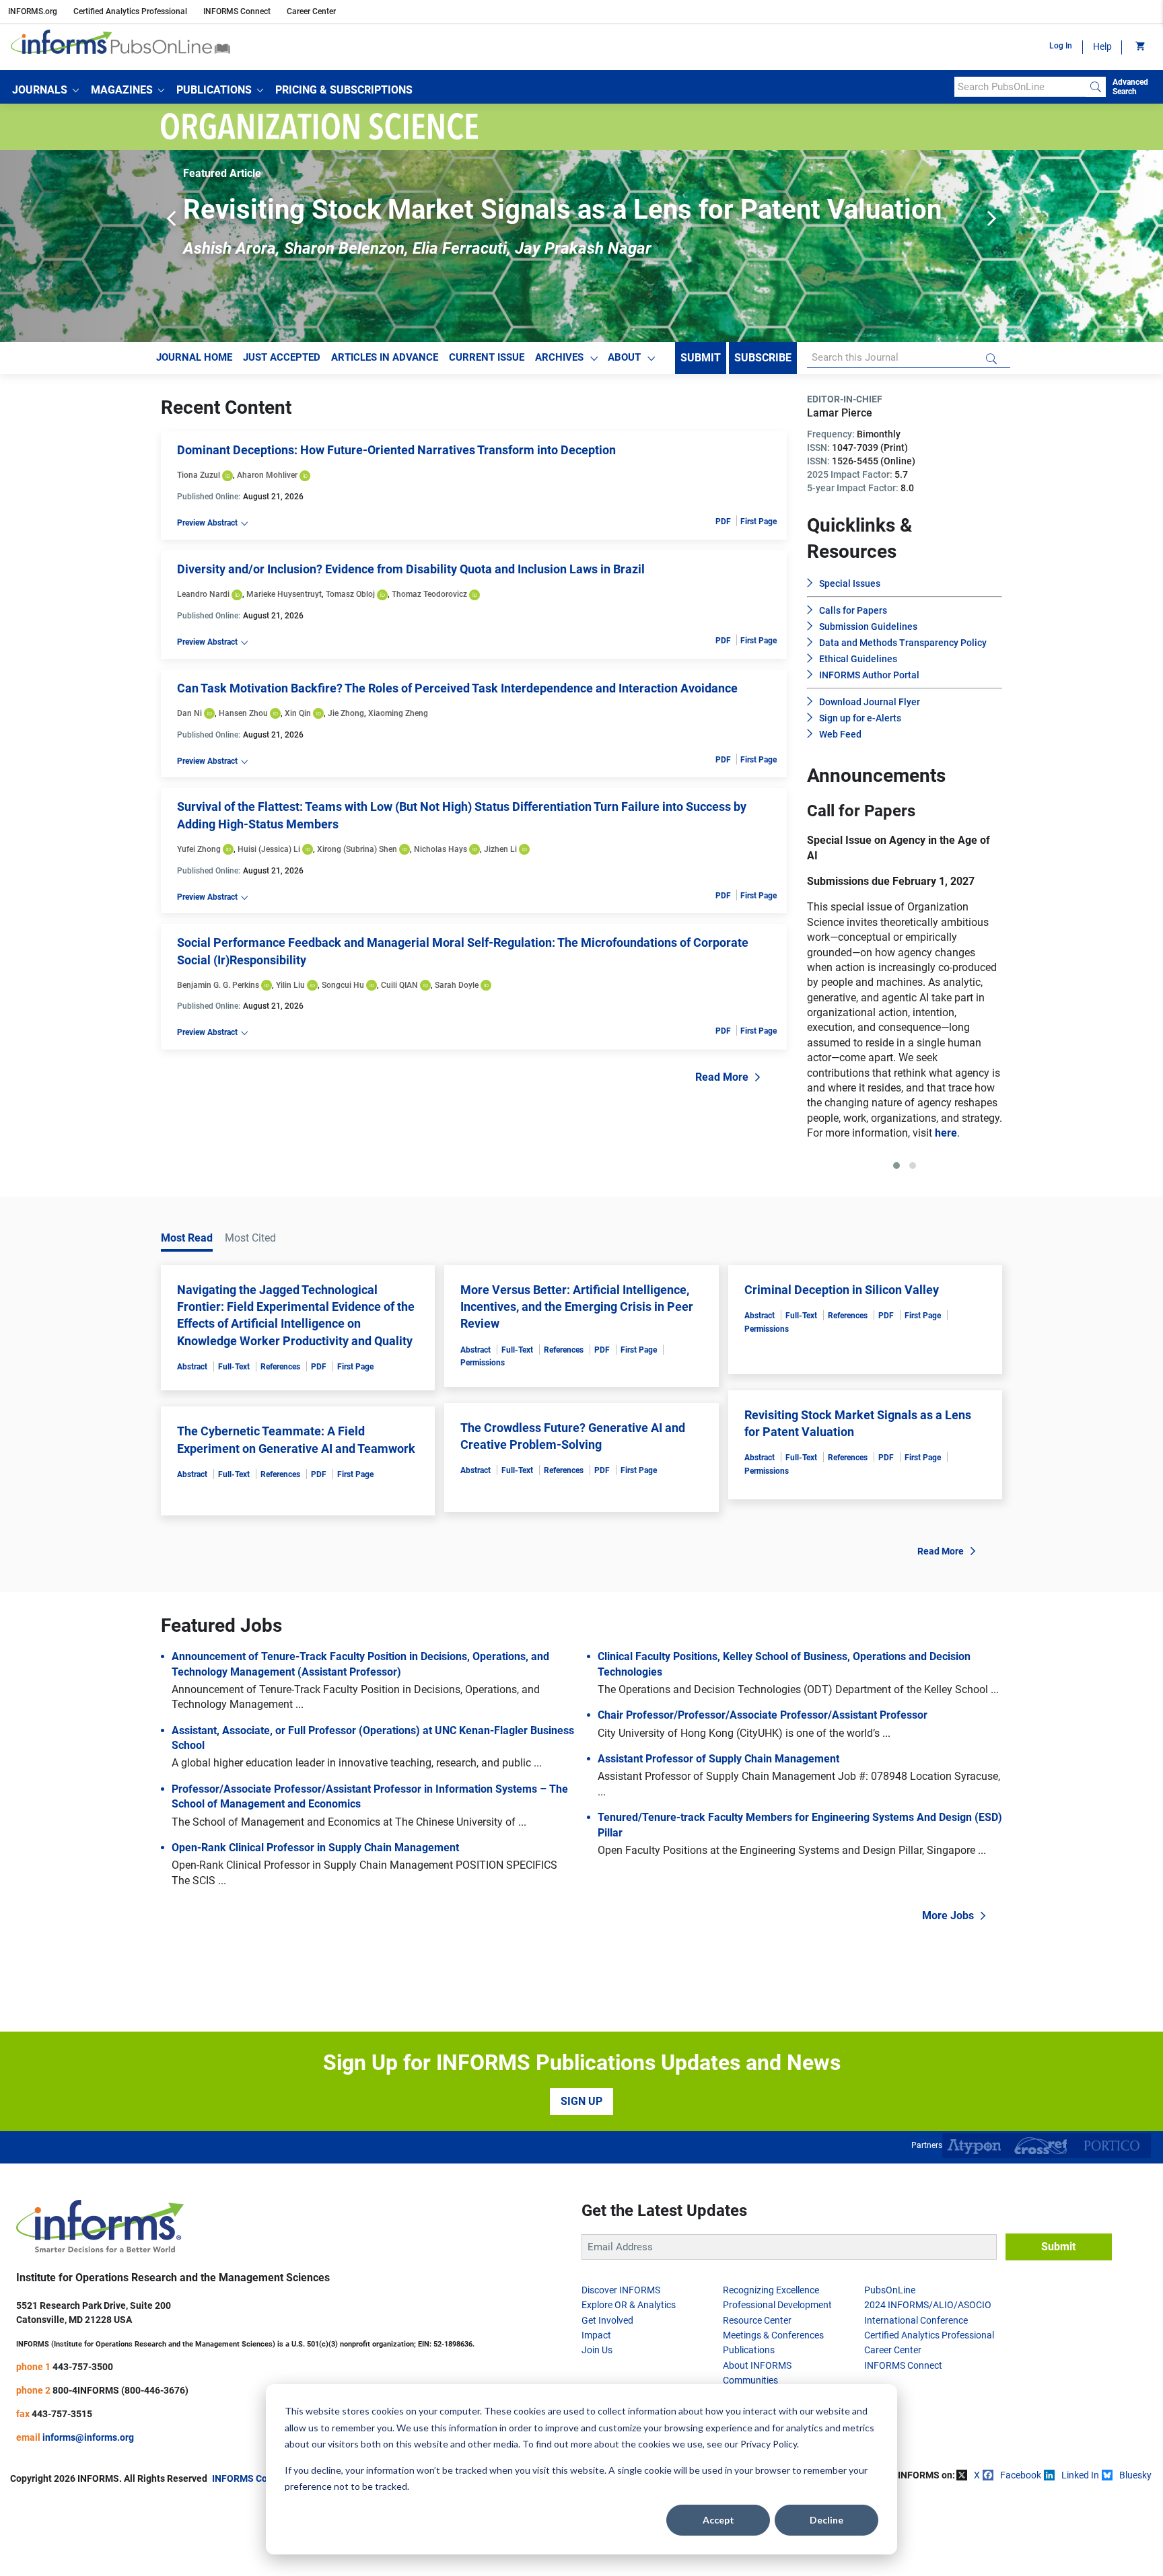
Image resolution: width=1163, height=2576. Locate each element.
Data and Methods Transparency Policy (903, 643)
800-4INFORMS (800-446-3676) (120, 2466)
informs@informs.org (88, 2513)
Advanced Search (1130, 87)
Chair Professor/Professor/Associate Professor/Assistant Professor (763, 1790)
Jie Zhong (346, 713)
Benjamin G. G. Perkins (218, 985)
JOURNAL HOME (194, 357)
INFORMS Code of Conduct (269, 2554)
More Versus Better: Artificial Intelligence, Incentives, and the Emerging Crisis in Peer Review (577, 1382)
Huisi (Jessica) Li (269, 849)
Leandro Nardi (203, 594)
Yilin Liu (290, 985)
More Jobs (948, 1991)
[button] (45, 90)
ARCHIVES (559, 357)
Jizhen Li (500, 849)
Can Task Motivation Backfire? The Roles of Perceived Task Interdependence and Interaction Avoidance (457, 688)
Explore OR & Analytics (629, 2380)
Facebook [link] (1021, 2550)
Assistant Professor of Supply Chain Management (718, 1834)
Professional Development (777, 2380)
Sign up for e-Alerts (860, 718)
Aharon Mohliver (267, 475)
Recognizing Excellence (771, 2365)
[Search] (1096, 87)
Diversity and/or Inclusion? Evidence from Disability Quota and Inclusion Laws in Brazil (411, 569)
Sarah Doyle (457, 985)
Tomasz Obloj (350, 594)
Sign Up (581, 2177)
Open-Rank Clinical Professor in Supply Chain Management (315, 1923)
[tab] (896, 1241)
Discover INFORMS (621, 2365)
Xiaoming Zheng (398, 713)
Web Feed (840, 734)
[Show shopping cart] (1139, 47)
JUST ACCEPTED (282, 357)
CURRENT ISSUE (487, 357)
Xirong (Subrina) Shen (357, 849)
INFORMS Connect (237, 11)
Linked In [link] (1080, 2550)
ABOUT (624, 357)
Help (1102, 46)
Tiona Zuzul (199, 475)
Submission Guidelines (868, 627)
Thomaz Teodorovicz (429, 594)
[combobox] (1020, 87)
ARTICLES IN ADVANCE (385, 357)
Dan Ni (189, 713)
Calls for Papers (853, 610)
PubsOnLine (890, 2365)
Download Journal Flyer (870, 702)
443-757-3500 (83, 2442)
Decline (826, 2520)
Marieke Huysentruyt (284, 594)
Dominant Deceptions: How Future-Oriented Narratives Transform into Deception (396, 450)
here (928, 1208)
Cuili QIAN (399, 985)
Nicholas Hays (440, 849)
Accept (718, 2520)
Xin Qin (298, 713)
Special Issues (850, 583)
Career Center (311, 11)
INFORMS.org (33, 11)
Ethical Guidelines (858, 659)
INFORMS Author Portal (869, 675)
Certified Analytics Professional (130, 11)
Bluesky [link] (1135, 2550)
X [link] (977, 2550)
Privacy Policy (769, 2444)
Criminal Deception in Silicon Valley (842, 1365)
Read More (722, 1077)
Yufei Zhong (199, 849)
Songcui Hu (343, 985)
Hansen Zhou (243, 713)
